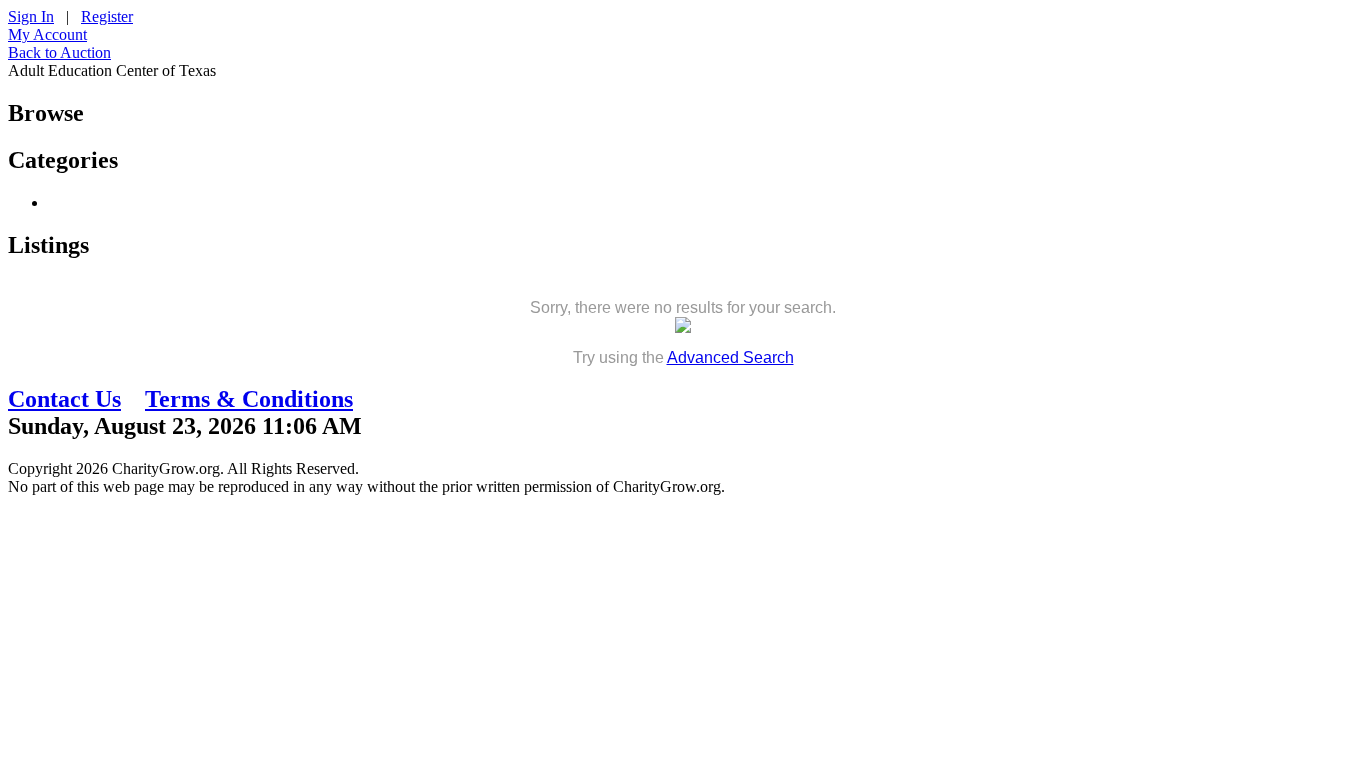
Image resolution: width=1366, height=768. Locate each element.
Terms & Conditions (249, 399)
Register (107, 16)
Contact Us (64, 399)
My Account (47, 34)
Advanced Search (730, 357)
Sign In (31, 16)
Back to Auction (59, 52)
